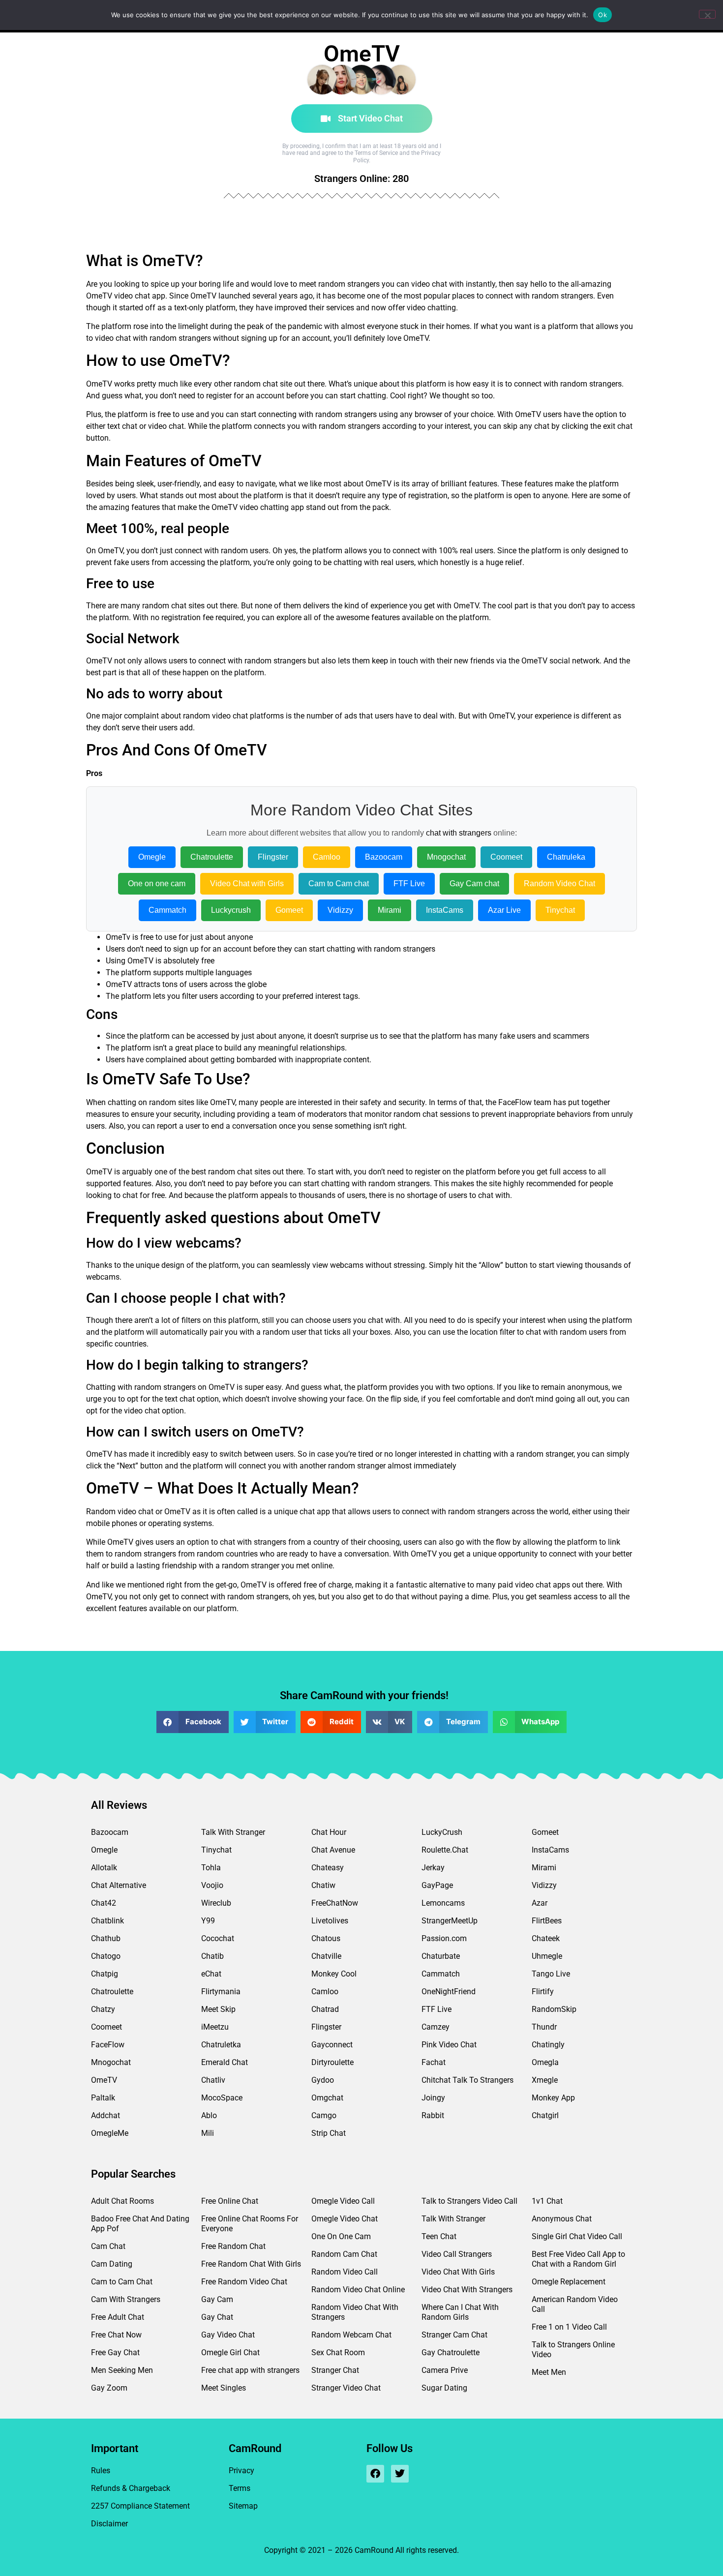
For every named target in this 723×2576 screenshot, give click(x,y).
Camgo (324, 2115)
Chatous (326, 1938)
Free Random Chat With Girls (251, 2264)
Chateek (546, 1938)
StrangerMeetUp (450, 1921)
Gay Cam (217, 2299)
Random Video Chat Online (358, 2290)
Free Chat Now (116, 2335)
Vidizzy (340, 910)
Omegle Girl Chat (230, 2352)
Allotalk (104, 1868)
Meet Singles (224, 2388)
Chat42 (104, 1903)
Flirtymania (221, 1992)
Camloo (327, 857)
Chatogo (106, 1956)
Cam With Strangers (126, 2299)
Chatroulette (212, 857)
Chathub (106, 1938)
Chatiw (323, 1885)
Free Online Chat (230, 2201)
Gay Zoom (109, 2388)
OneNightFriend (449, 1992)
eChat (211, 1974)
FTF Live (409, 884)
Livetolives (330, 1921)
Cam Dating (112, 2264)
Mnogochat (446, 857)
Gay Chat (217, 2317)
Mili (208, 2133)
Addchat (105, 2115)
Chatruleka (566, 857)
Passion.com (444, 1938)
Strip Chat (329, 2133)
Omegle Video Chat (345, 2219)
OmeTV (104, 2080)
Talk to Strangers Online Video (573, 2350)
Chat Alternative (119, 1885)
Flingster (273, 857)
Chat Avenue (333, 1850)
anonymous (588, 1387)
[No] (707, 14)
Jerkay (433, 1868)
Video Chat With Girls (458, 2272)
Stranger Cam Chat (454, 2335)
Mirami (390, 910)
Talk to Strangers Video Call (469, 2201)
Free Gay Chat (115, 2352)
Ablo (209, 2115)
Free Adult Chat (118, 2317)
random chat (256, 384)
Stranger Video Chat (346, 2388)
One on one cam (157, 884)
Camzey (436, 2027)
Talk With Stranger (233, 1832)
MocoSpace (222, 2098)
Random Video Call (345, 2272)
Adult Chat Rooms (122, 2201)
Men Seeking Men (122, 2370)
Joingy (433, 2098)
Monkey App (553, 2098)
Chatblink (107, 1921)
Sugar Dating (444, 2388)
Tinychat (560, 910)
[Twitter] (400, 2474)
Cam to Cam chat (339, 884)
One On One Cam (341, 2236)
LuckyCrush (442, 1832)
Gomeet (289, 910)
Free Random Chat (233, 2246)
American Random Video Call (575, 2304)
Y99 (208, 1921)
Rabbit (433, 2115)
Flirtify (543, 1992)
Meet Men (549, 2372)
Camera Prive (445, 2370)
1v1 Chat (547, 2201)
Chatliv (213, 2080)
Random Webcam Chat (351, 2335)
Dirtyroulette (332, 2062)
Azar (540, 1903)
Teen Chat (439, 2236)
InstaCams (445, 910)
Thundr (544, 2027)
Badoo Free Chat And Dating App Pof (140, 2224)
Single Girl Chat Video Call (577, 2236)
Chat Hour (329, 1832)
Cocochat (218, 1938)
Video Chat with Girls (247, 884)
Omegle (152, 857)
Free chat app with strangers (250, 2370)
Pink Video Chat (449, 2045)
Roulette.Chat (445, 1850)
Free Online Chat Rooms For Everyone (250, 2224)
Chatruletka (221, 2045)
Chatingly (548, 2045)
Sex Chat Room (338, 2352)
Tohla (211, 1868)
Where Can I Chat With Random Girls (460, 2312)
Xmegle (545, 2080)
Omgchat (327, 2098)
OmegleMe (110, 2133)
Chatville (326, 1956)
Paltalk (103, 2098)
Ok (602, 15)
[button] (193, 1722)
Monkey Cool (334, 1974)
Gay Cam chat (474, 884)
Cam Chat (108, 2246)
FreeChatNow (335, 1903)
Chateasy (328, 1868)
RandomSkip (554, 2009)
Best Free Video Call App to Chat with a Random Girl (578, 2259)
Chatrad (325, 2009)
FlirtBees (547, 1921)
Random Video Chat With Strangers (355, 2312)
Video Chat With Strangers (467, 2290)
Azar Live (504, 910)
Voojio (212, 1885)
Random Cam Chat (344, 2254)
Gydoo (323, 2080)
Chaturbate (441, 1956)
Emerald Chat (225, 2062)
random (332, 284)
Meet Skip (218, 2009)
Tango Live (551, 1974)
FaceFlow (515, 1102)
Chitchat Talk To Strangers (467, 2080)
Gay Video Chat (228, 2335)
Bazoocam (384, 857)
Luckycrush (231, 910)
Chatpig (105, 1974)
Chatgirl (545, 2115)
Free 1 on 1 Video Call (569, 2327)
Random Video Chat (559, 884)
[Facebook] (375, 2474)
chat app (150, 296)
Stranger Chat (335, 2370)
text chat (122, 426)
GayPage (437, 1885)
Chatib (212, 1956)
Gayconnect (332, 2045)
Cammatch (167, 910)
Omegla (545, 2062)
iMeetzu (215, 2027)
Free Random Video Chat (244, 2282)
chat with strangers (459, 833)
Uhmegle (547, 1956)
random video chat (215, 716)
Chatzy (103, 2009)
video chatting (431, 308)
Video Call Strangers (457, 2254)
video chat (113, 338)
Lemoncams (443, 1903)
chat (439, 284)
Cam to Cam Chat (122, 2282)
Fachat (434, 2062)
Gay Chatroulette (451, 2352)
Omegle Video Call (343, 2201)
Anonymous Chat (562, 2219)
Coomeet (506, 857)
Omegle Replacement (569, 2282)
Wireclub (216, 1903)
